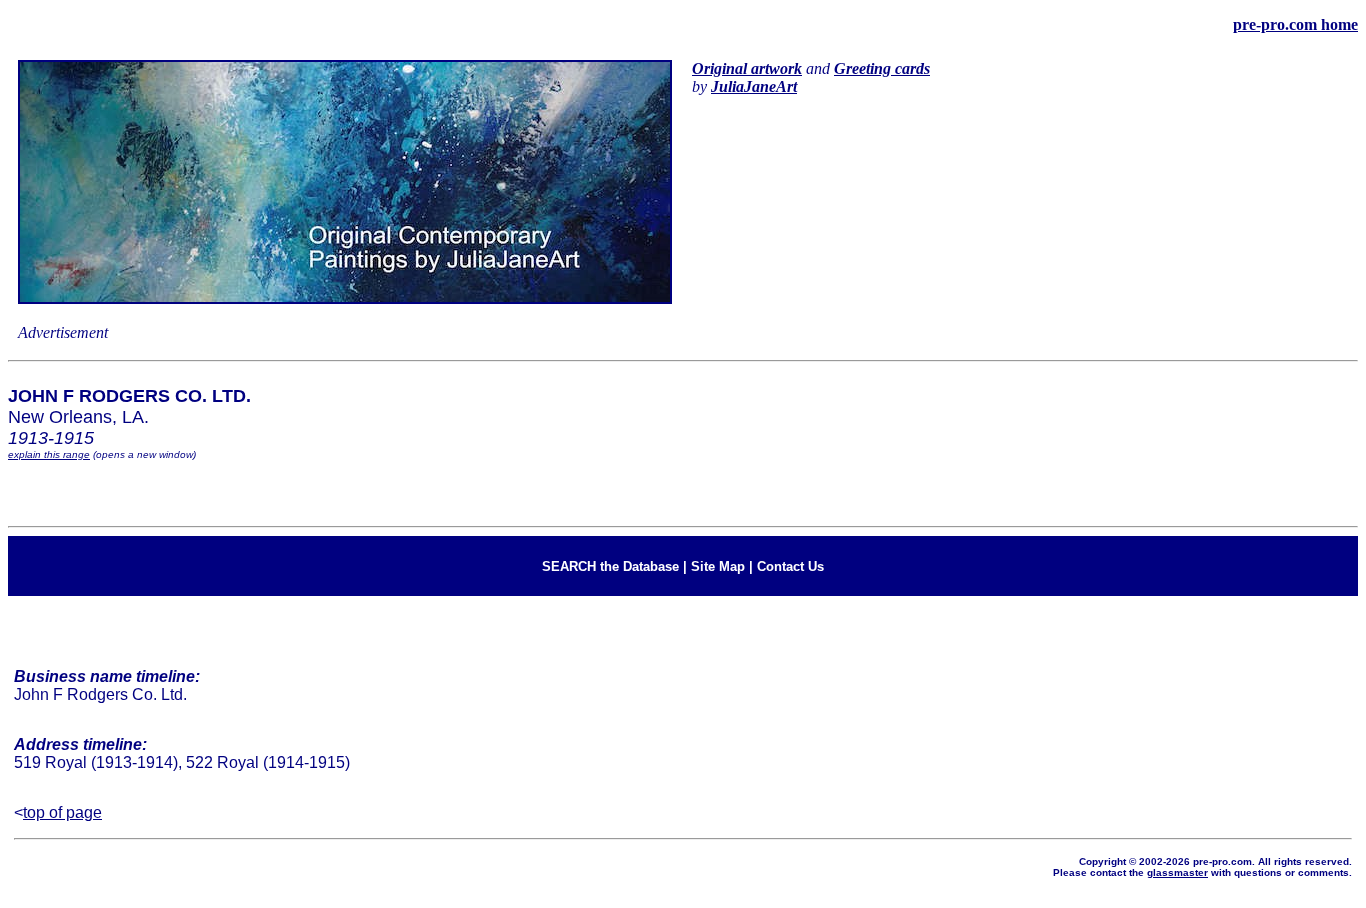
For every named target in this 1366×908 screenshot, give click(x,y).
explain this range (49, 454)
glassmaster (1177, 872)
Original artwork (747, 68)
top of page (62, 812)
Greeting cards (882, 68)
